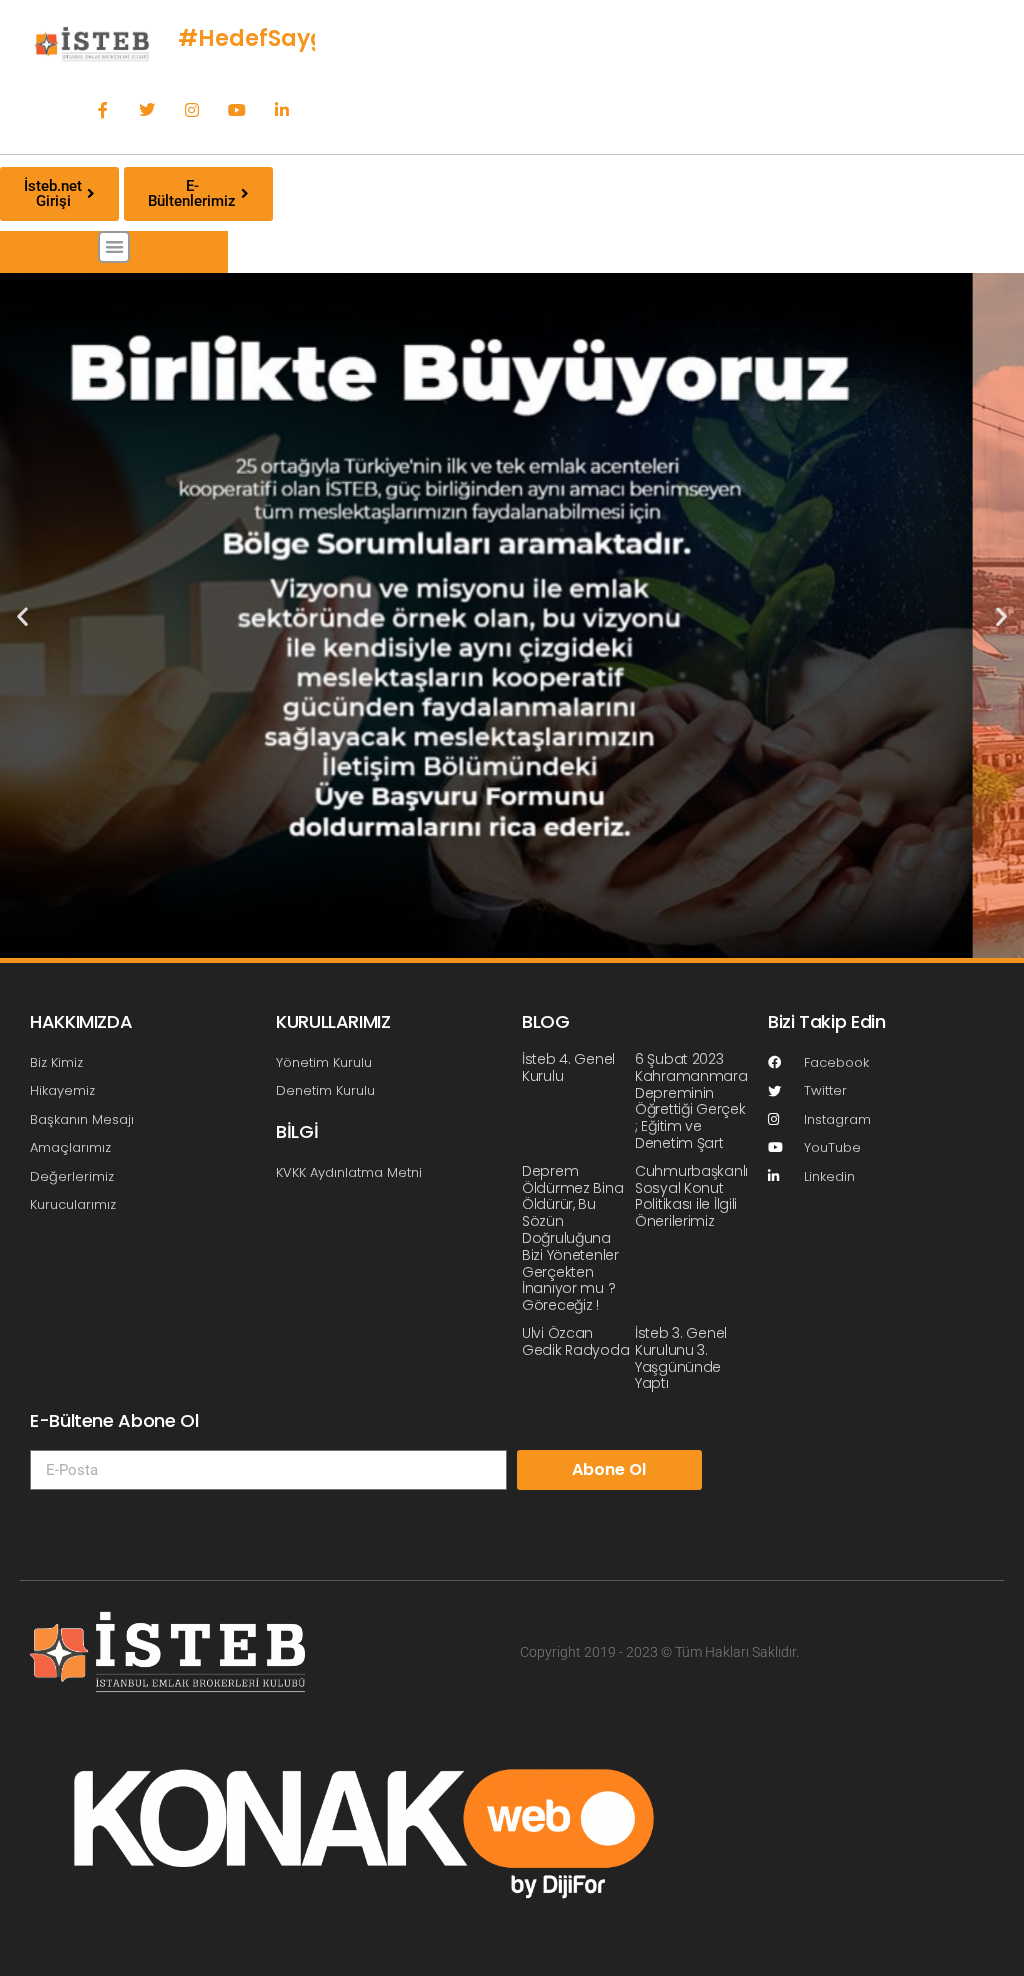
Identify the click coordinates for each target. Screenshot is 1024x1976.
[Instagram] (192, 110)
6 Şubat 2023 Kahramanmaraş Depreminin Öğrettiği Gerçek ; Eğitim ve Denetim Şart (694, 1101)
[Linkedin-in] (281, 110)
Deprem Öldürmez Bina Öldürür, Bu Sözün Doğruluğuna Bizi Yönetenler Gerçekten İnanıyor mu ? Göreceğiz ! (572, 1238)
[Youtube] (237, 110)
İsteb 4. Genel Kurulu (568, 1067)
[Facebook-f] (102, 110)
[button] (114, 247)
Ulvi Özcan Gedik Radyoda (575, 1341)
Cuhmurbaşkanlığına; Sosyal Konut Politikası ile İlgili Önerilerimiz (708, 1196)
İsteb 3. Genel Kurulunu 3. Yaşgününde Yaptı (681, 1358)
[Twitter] (147, 110)
